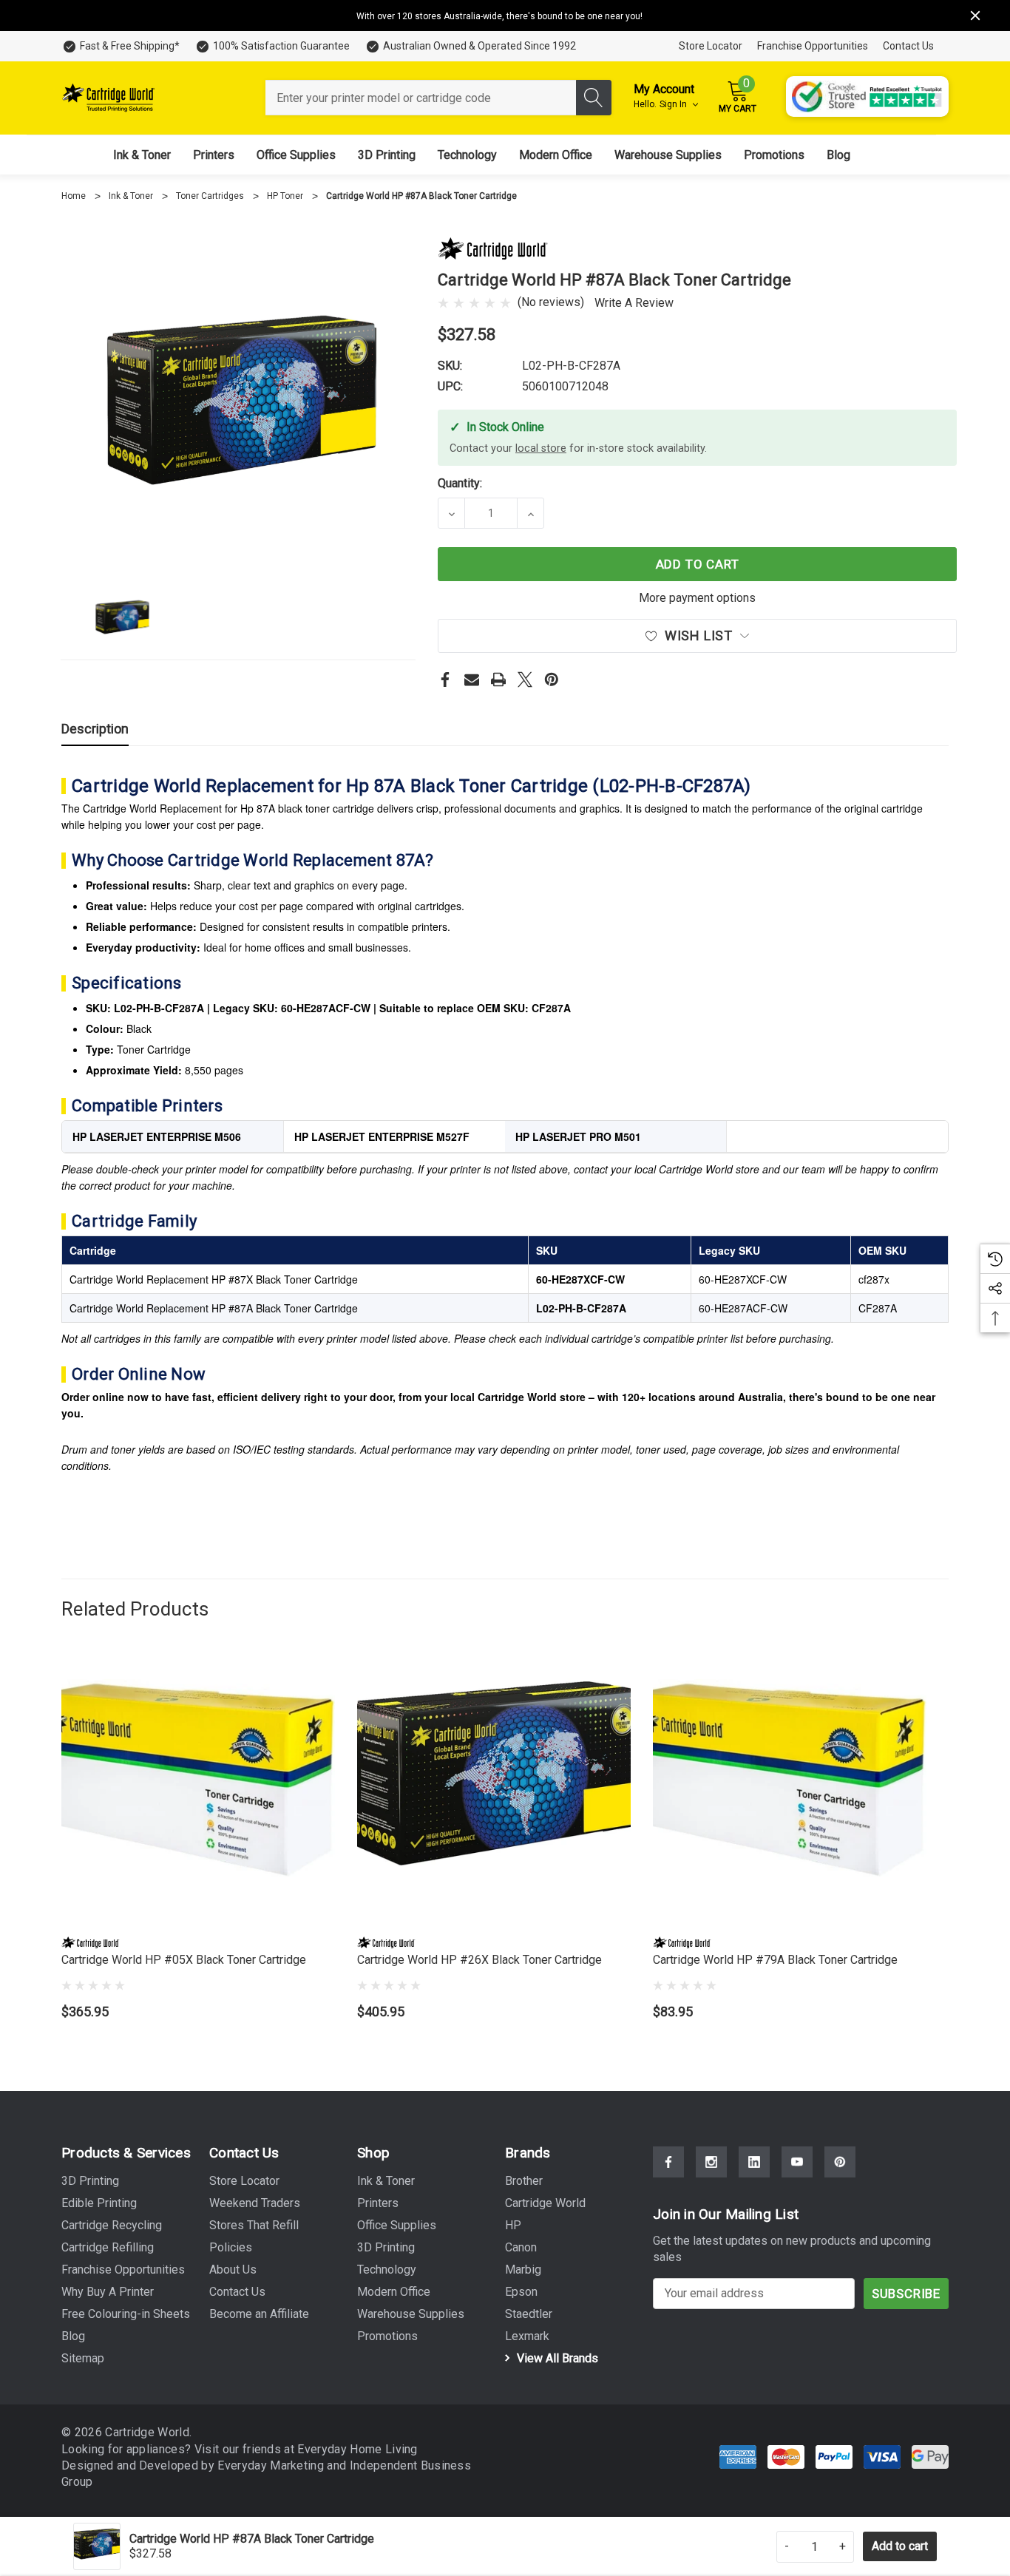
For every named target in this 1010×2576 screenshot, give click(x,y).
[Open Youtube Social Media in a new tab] (797, 2162)
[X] (525, 679)
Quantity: (460, 483)
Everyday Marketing (272, 2465)
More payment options (697, 598)
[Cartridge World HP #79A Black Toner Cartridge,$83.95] (790, 1789)
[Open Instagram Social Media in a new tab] (711, 2162)
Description (95, 729)
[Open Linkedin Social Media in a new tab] (754, 2162)
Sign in (674, 104)
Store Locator (711, 46)
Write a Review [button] (634, 303)
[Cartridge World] (493, 247)
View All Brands (556, 2358)
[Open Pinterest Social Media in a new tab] (840, 2162)
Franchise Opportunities (813, 46)
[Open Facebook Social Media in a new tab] (668, 2162)
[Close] (975, 16)
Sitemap (83, 2358)
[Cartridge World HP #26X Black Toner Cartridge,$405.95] (494, 1789)
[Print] (498, 679)
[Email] (472, 679)
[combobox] (421, 98)
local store (541, 448)
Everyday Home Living (357, 2449)
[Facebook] (445, 679)
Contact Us (908, 46)
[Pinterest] (552, 679)
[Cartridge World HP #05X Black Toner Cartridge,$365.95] (198, 1789)
